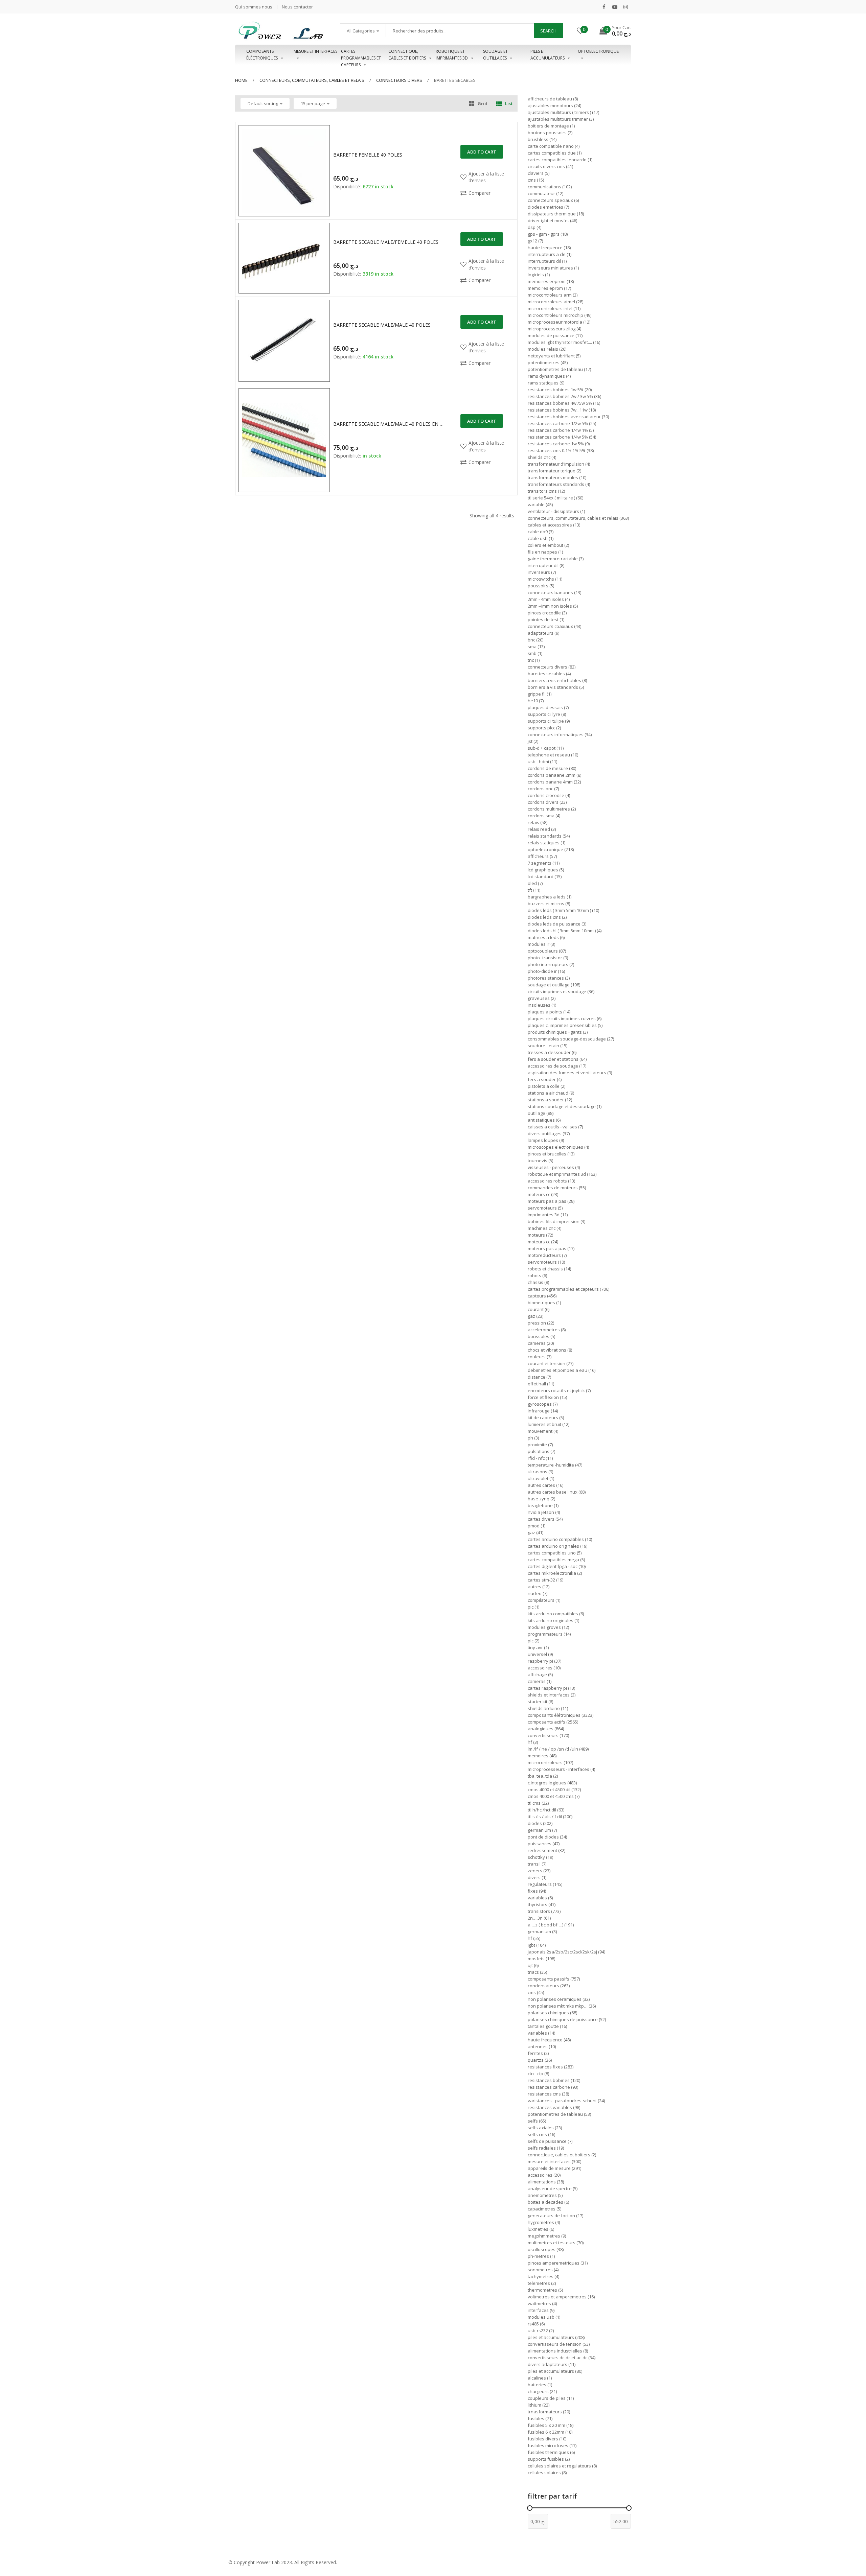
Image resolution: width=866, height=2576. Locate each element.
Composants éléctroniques (262, 55)
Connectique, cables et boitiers (407, 55)
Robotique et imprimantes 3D (452, 55)
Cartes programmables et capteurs (361, 55)
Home (241, 80)
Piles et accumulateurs (548, 55)
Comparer (480, 193)
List (509, 103)
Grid (483, 103)
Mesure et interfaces (315, 51)
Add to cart (482, 152)
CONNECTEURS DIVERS (399, 80)
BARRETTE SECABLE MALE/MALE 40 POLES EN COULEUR (389, 424)
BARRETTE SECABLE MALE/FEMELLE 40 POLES (386, 242)
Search (548, 31)
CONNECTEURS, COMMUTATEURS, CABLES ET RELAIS (312, 80)
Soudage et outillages (495, 55)
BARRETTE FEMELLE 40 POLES (368, 155)
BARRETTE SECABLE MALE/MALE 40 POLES (382, 325)
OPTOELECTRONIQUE (598, 51)
